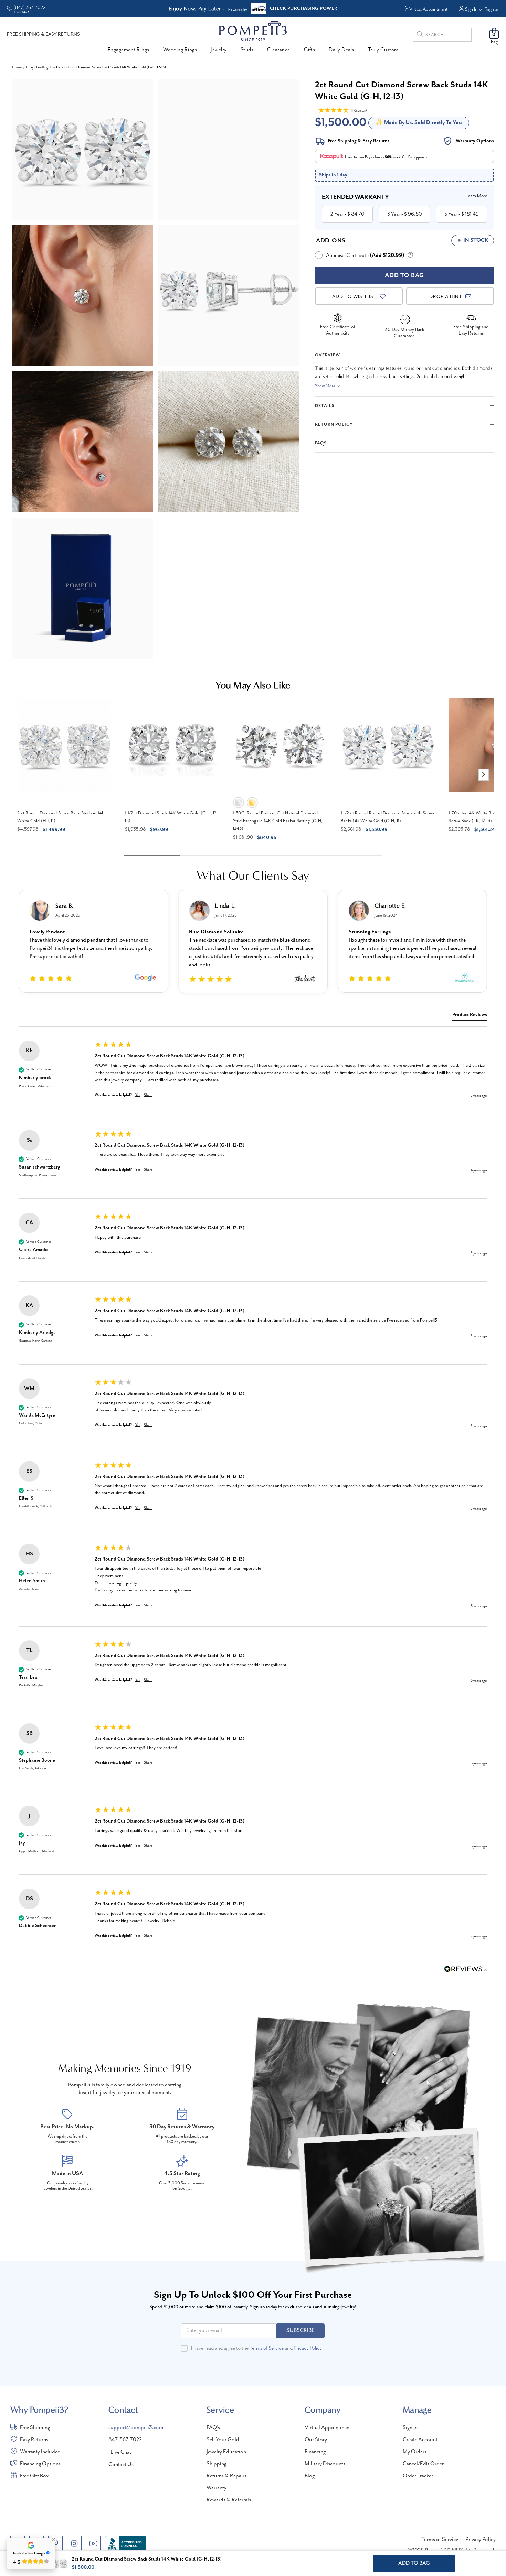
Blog (310, 2476)
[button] (484, 775)
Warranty (217, 2488)
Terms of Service (267, 2348)
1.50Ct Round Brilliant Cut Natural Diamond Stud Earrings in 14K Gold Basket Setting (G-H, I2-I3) (278, 821)
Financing (315, 2452)
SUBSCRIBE (301, 2330)
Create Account (420, 2440)
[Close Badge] (53, 2540)
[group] (253, 1078)
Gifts (310, 50)
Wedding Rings (180, 50)
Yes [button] (138, 1095)
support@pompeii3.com (136, 2428)
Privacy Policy (308, 2348)
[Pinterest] (55, 2543)
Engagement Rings (129, 50)
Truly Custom (383, 50)
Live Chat (121, 2452)
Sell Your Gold (223, 2440)
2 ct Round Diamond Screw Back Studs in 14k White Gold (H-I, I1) (61, 817)
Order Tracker (418, 2476)
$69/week (393, 157)
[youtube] (93, 2543)
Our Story (316, 2440)
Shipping (217, 2464)
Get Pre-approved (415, 157)
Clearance (279, 50)
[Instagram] (74, 2543)
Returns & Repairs (226, 2476)
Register (492, 9)
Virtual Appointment (328, 2428)
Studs (247, 50)
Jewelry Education (226, 2452)
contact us (121, 2465)
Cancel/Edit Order (423, 2464)
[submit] (420, 36)
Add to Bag (414, 2563)
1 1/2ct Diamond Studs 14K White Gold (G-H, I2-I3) (172, 817)
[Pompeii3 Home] (253, 31)
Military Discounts (325, 2464)
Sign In (471, 9)
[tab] (470, 1016)
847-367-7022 (125, 2440)
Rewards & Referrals (229, 2500)
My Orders (415, 2452)
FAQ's (213, 2428)
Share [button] (148, 1095)
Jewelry (219, 50)
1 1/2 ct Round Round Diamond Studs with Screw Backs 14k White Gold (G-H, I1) (387, 817)
